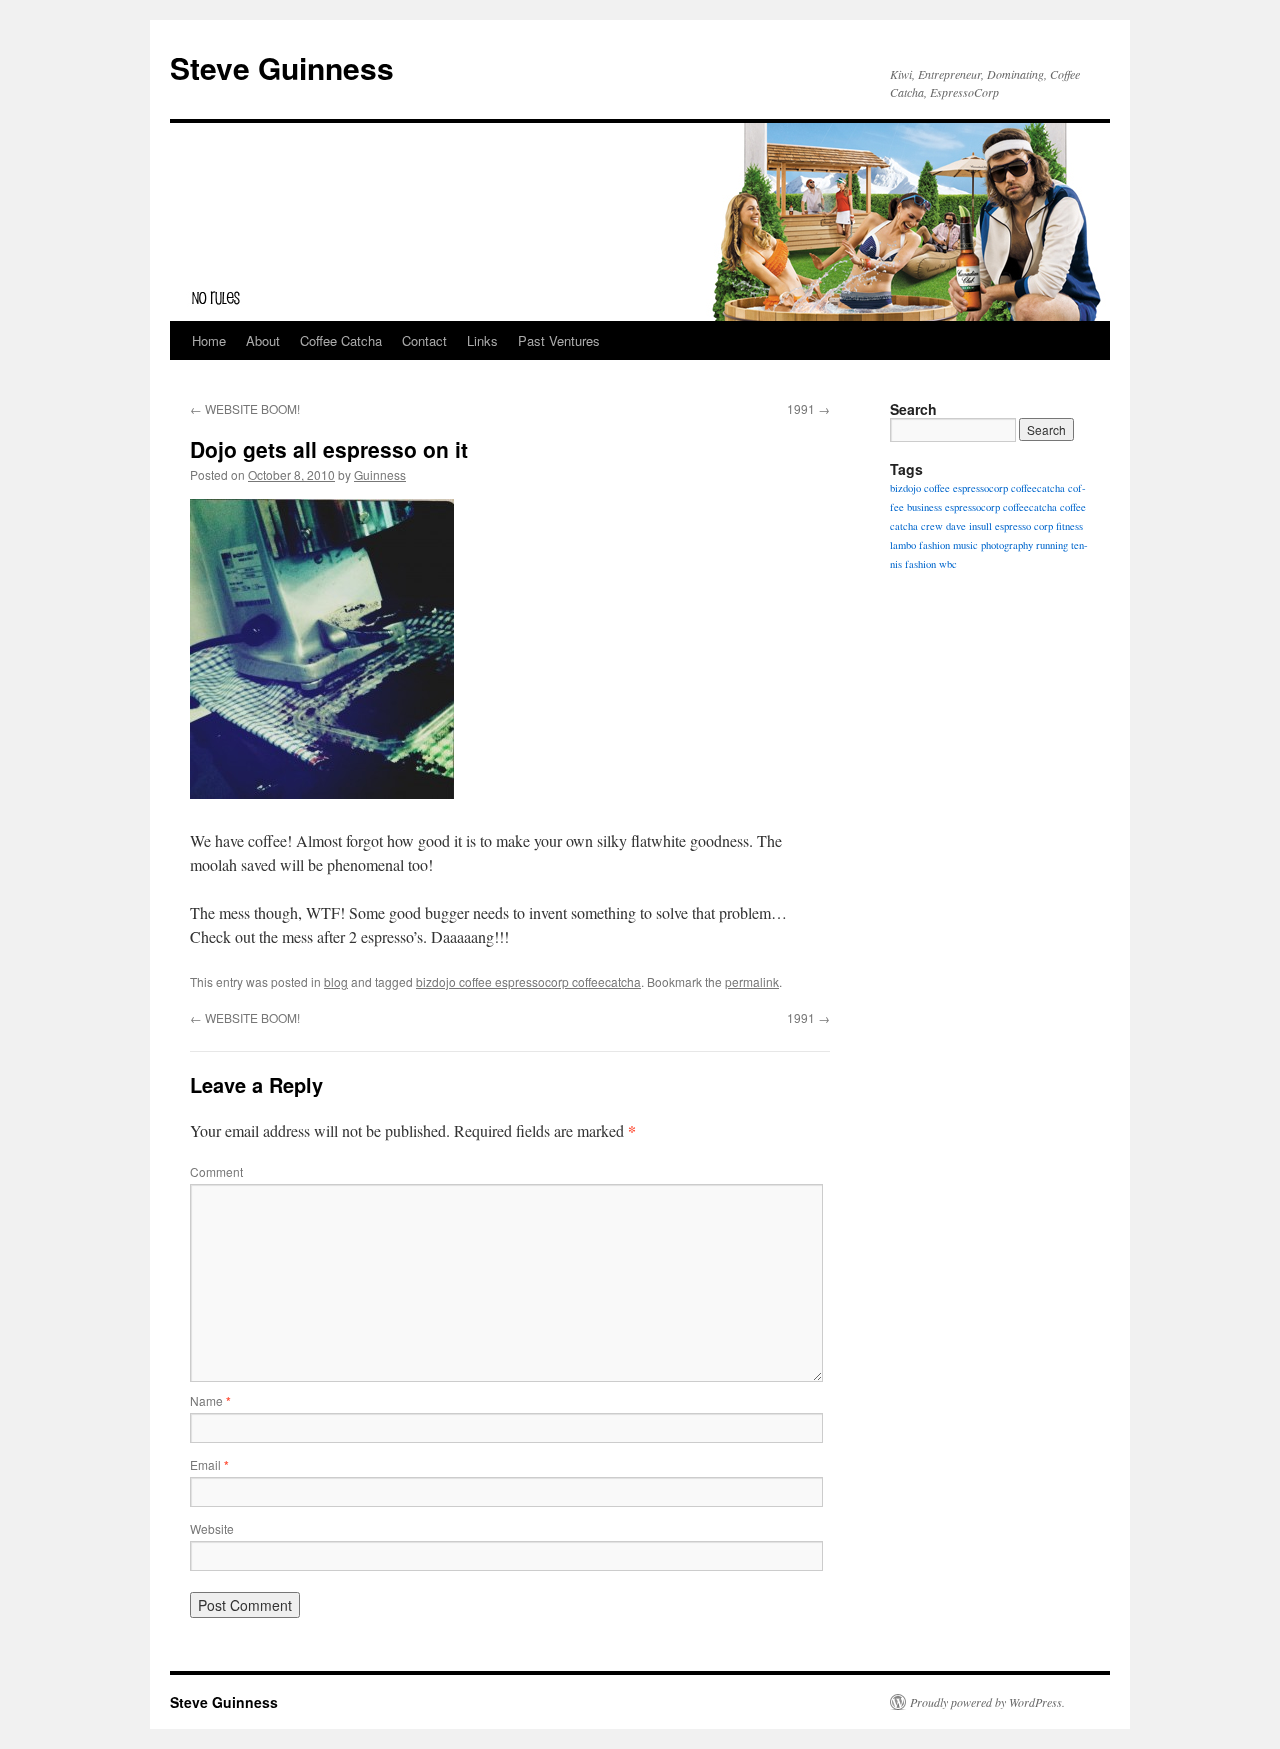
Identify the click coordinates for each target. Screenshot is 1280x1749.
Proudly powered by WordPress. (987, 1702)
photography (1007, 545)
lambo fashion (920, 545)
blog (336, 981)
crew (932, 526)
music (965, 545)
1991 (808, 408)
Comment (216, 1171)
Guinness (380, 474)
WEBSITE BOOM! (245, 408)
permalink (752, 981)
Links (482, 340)
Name (210, 1400)
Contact (424, 340)
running (1052, 545)
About (263, 340)
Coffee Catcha (341, 340)
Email (209, 1464)
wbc (948, 564)
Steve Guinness (282, 67)
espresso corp (1024, 526)
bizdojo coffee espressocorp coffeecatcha (528, 981)
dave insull (969, 526)
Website (212, 1528)
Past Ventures (559, 340)
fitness (1069, 526)
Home (209, 340)
